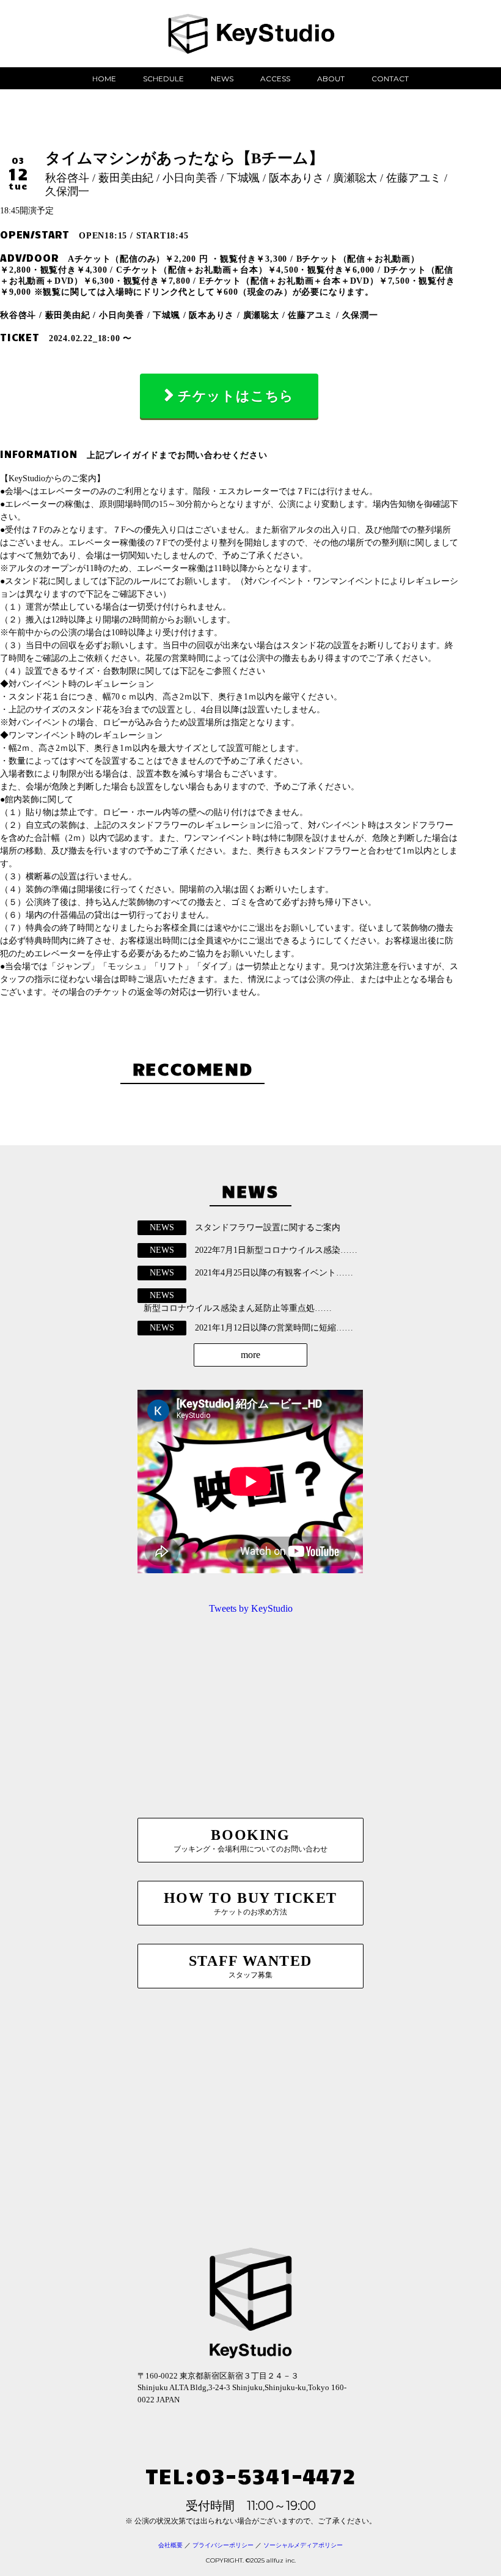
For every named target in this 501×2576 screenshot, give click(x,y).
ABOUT (331, 79)
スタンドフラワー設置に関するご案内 (268, 1227)
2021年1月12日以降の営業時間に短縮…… (274, 1328)
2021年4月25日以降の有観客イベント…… (274, 1273)
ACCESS (275, 79)
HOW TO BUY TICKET (250, 1903)
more (250, 1355)
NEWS (222, 79)
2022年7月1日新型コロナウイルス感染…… (276, 1250)
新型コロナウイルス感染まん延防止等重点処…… (238, 1308)
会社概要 (170, 2545)
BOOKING (250, 1840)
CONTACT (390, 79)
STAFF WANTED (250, 1966)
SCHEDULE (163, 79)
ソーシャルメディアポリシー (303, 2545)
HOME (104, 79)
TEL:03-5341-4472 (250, 2475)
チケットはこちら (236, 396)
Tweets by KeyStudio (251, 1608)
